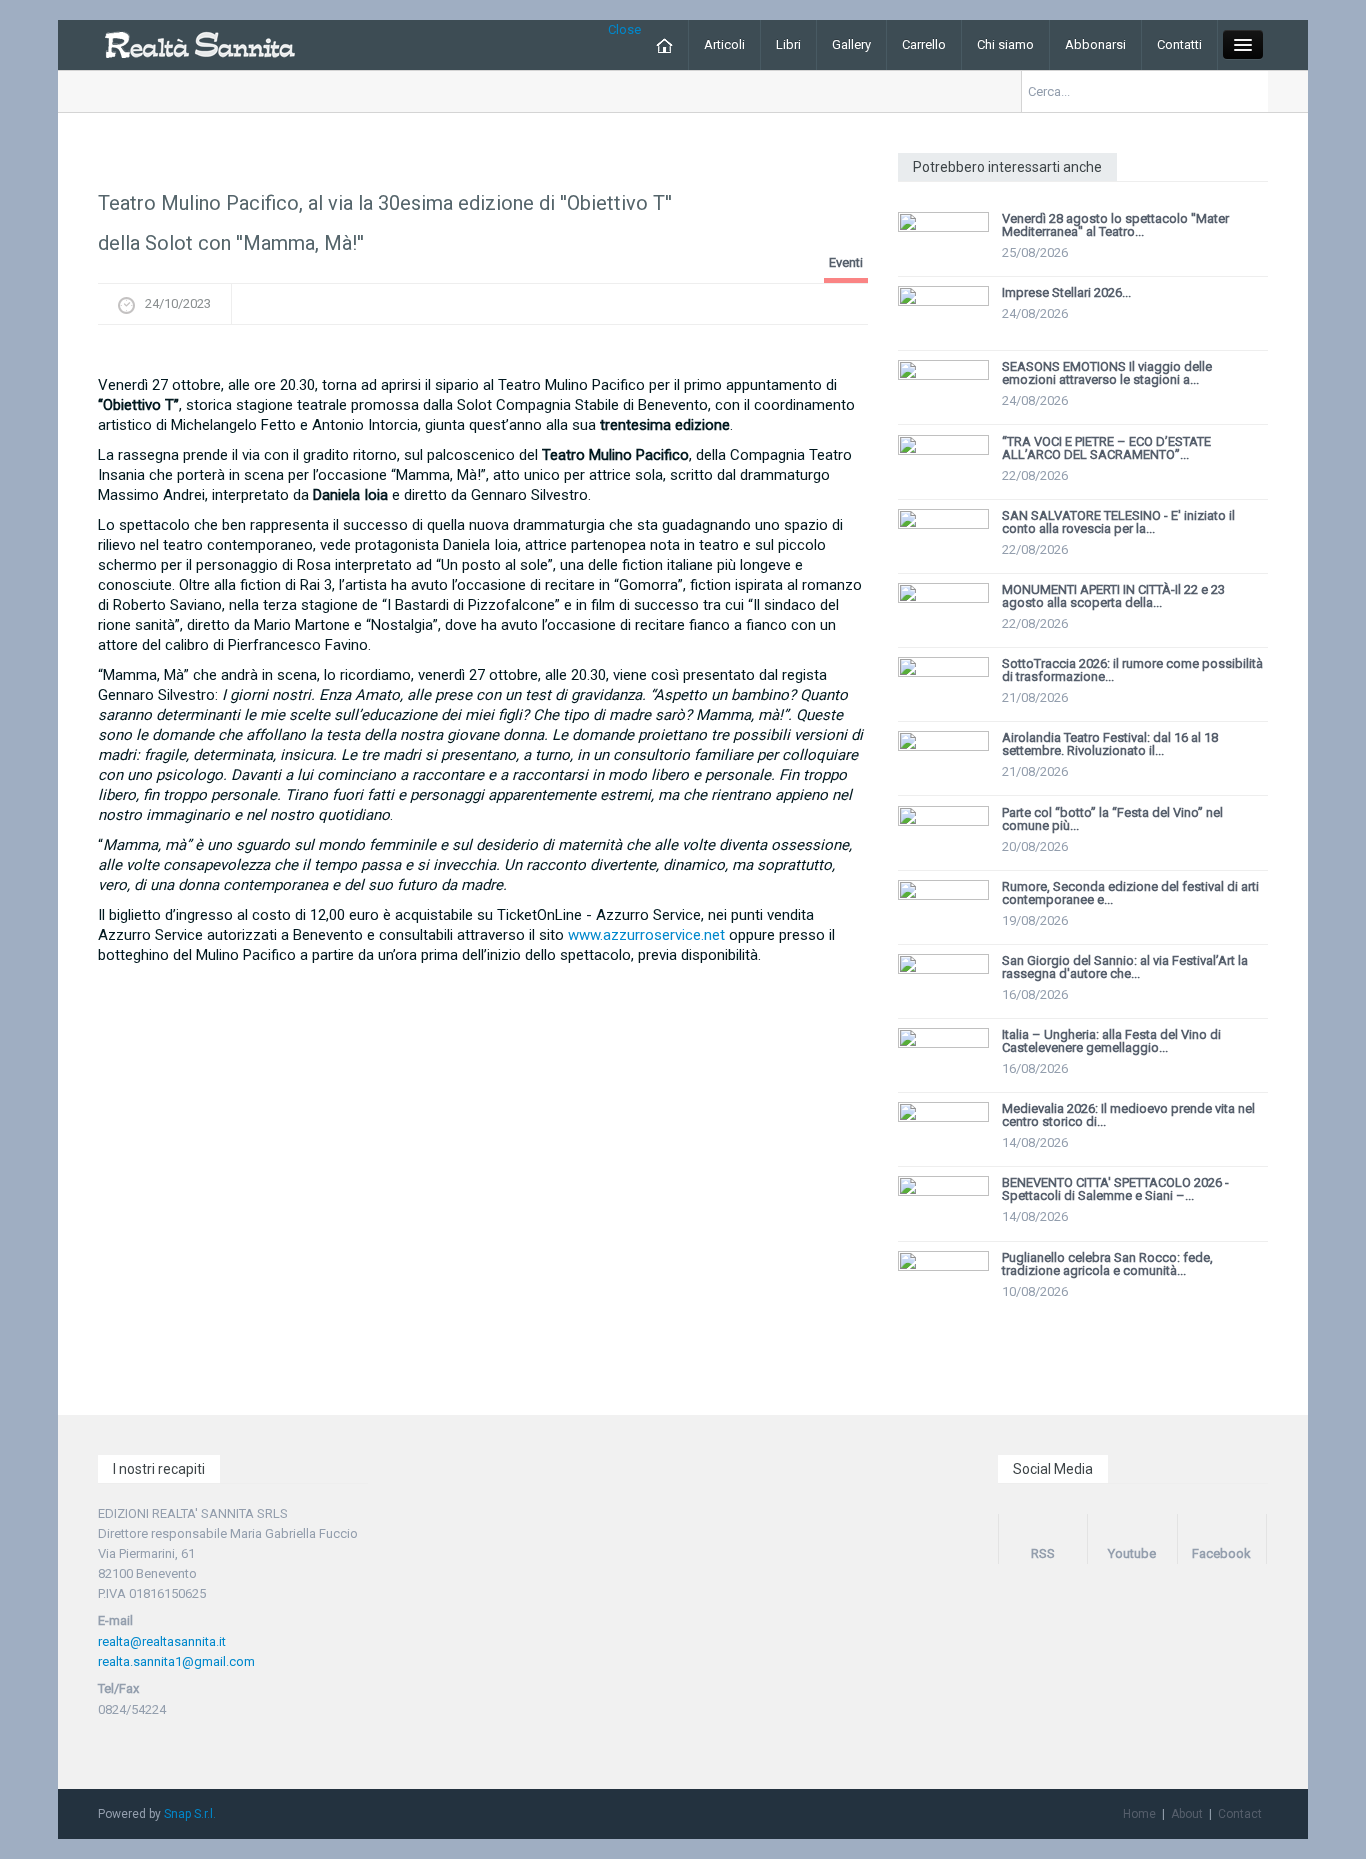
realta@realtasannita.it (162, 1641)
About (1187, 1814)
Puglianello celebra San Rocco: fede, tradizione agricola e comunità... (1107, 1264)
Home (1139, 1814)
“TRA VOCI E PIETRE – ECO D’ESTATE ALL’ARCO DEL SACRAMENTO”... (1106, 448)
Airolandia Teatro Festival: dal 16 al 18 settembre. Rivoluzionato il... (1110, 744)
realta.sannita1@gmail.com (176, 1661)
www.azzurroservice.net (646, 935)
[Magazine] (199, 43)
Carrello (924, 44)
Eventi (846, 262)
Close (624, 29)
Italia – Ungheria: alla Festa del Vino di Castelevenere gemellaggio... (1111, 1041)
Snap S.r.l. (190, 1814)
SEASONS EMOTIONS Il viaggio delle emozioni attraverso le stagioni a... (1107, 373)
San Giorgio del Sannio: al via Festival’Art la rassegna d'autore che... (1125, 967)
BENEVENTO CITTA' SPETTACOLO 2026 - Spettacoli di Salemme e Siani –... (1115, 1189)
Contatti (1179, 44)
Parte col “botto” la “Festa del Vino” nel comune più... (1112, 819)
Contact (1240, 1814)
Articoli (724, 44)
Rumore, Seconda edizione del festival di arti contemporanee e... (1130, 893)
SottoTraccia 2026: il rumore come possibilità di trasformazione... (1132, 670)
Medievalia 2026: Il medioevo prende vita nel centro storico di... (1128, 1115)
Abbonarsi (1095, 44)
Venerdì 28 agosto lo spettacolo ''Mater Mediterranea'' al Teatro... (1115, 225)
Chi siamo (1005, 44)
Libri (788, 44)
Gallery (851, 44)
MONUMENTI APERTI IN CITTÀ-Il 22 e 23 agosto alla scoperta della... (1113, 596)
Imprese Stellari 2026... (1066, 292)
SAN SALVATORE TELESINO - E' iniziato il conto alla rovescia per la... (1118, 522)
